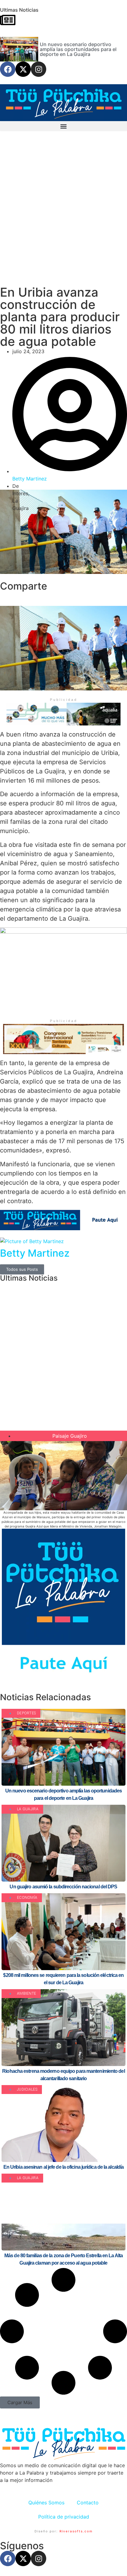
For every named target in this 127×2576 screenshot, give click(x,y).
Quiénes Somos (46, 2503)
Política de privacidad (64, 2517)
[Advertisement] (63, 212)
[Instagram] (39, 69)
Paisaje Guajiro (70, 1436)
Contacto (88, 2503)
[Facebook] (8, 69)
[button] (63, 126)
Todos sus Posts (22, 1269)
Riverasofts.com (76, 2531)
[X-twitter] (23, 69)
